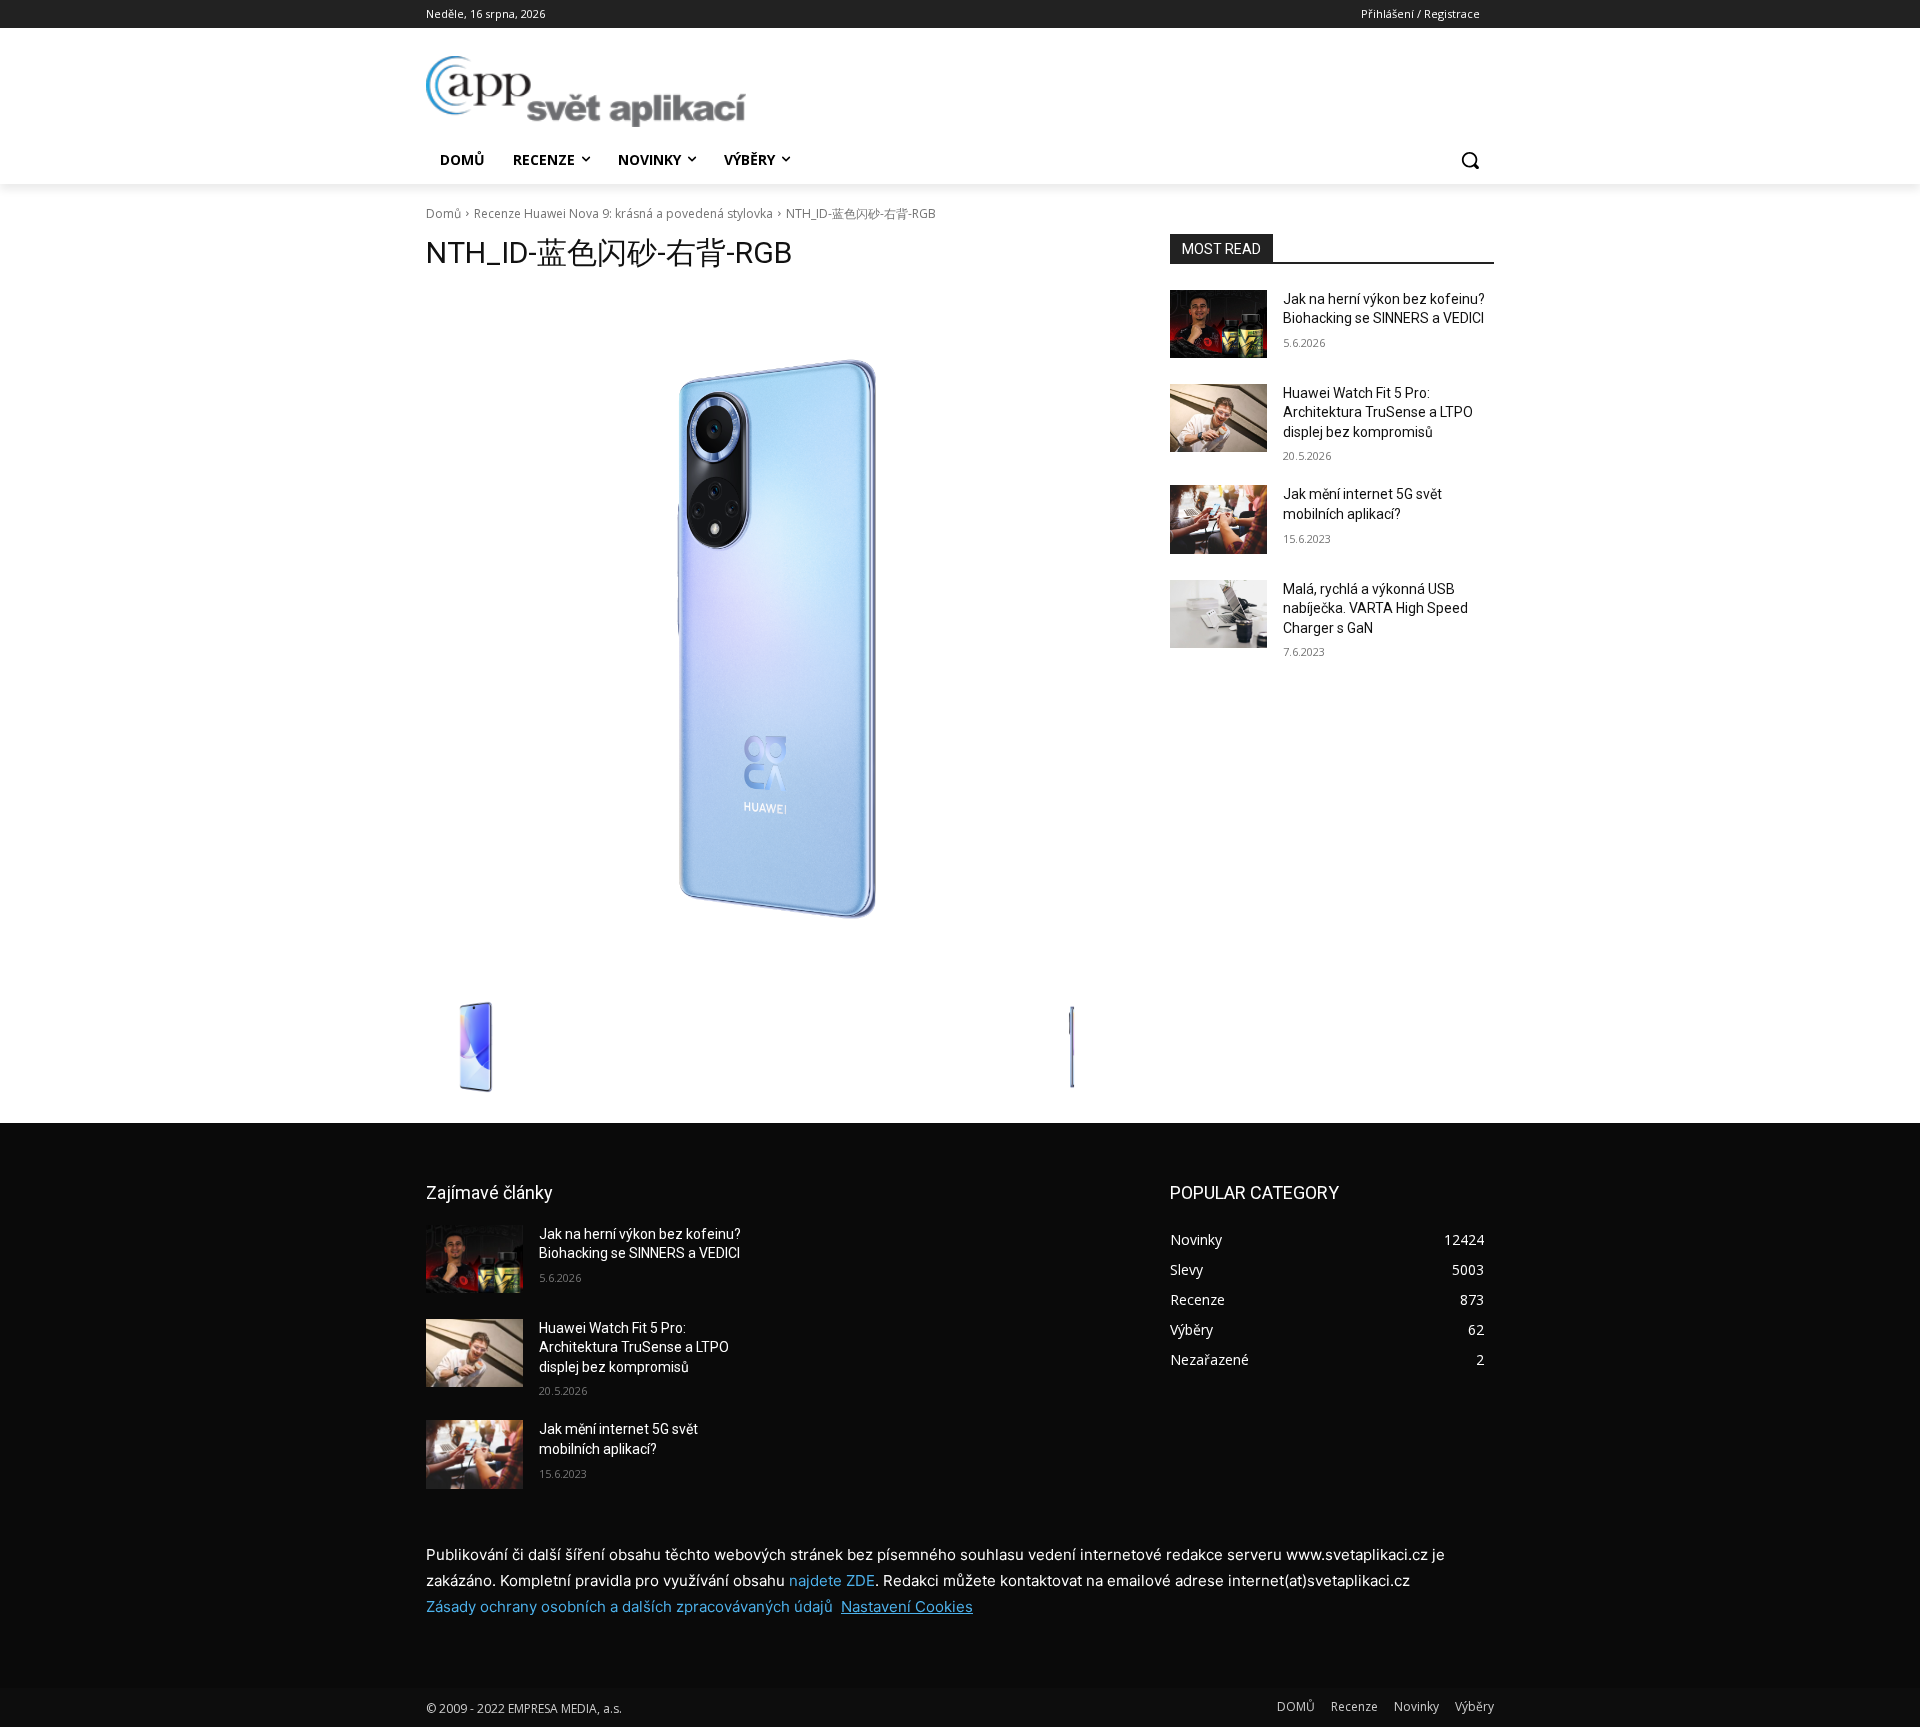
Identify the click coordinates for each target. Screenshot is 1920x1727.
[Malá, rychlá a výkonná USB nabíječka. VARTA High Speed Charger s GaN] (1218, 614)
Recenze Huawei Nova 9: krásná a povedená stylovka (623, 213)
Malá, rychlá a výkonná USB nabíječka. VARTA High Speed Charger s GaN (1375, 608)
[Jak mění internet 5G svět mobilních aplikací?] (1218, 519)
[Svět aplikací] (586, 91)
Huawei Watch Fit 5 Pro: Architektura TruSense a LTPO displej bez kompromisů (1378, 412)
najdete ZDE (832, 1580)
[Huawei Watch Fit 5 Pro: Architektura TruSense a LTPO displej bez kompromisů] (1218, 418)
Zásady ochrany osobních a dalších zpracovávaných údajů (629, 1606)
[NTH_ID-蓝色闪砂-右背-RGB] (774, 639)
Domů (443, 213)
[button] (1470, 160)
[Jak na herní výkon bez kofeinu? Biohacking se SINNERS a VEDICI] (1218, 324)
